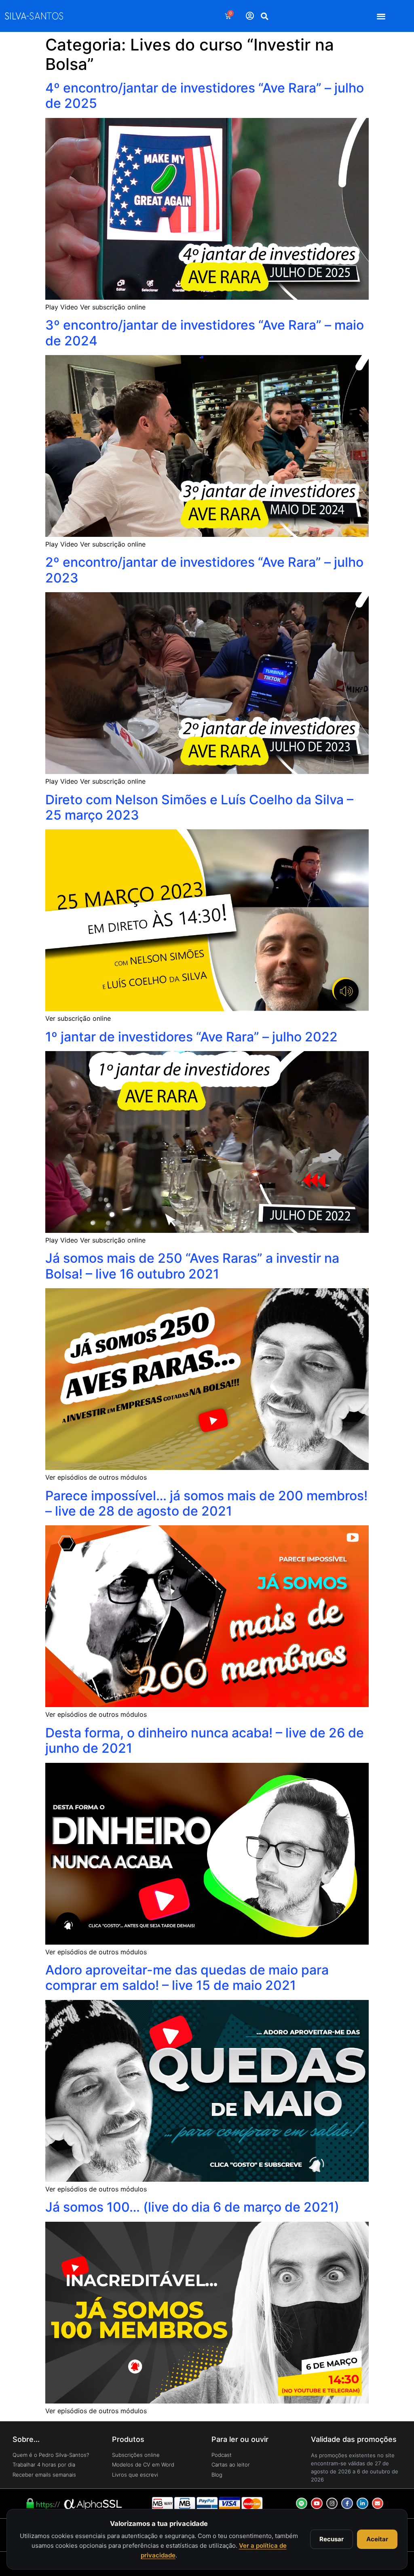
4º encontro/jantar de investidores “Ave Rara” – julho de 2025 (205, 96)
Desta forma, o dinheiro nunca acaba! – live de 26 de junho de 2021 (205, 1740)
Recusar (332, 2539)
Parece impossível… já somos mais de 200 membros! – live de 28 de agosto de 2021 (206, 1503)
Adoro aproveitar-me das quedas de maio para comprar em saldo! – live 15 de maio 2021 (187, 1978)
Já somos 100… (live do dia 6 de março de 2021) (192, 2207)
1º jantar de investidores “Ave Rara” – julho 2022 (191, 1037)
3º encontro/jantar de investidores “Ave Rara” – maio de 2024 (205, 333)
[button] (381, 16)
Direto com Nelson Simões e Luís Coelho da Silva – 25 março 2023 (199, 807)
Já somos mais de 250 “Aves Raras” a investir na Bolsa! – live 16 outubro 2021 (192, 1266)
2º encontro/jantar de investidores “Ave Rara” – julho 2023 (204, 570)
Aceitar (377, 2539)
